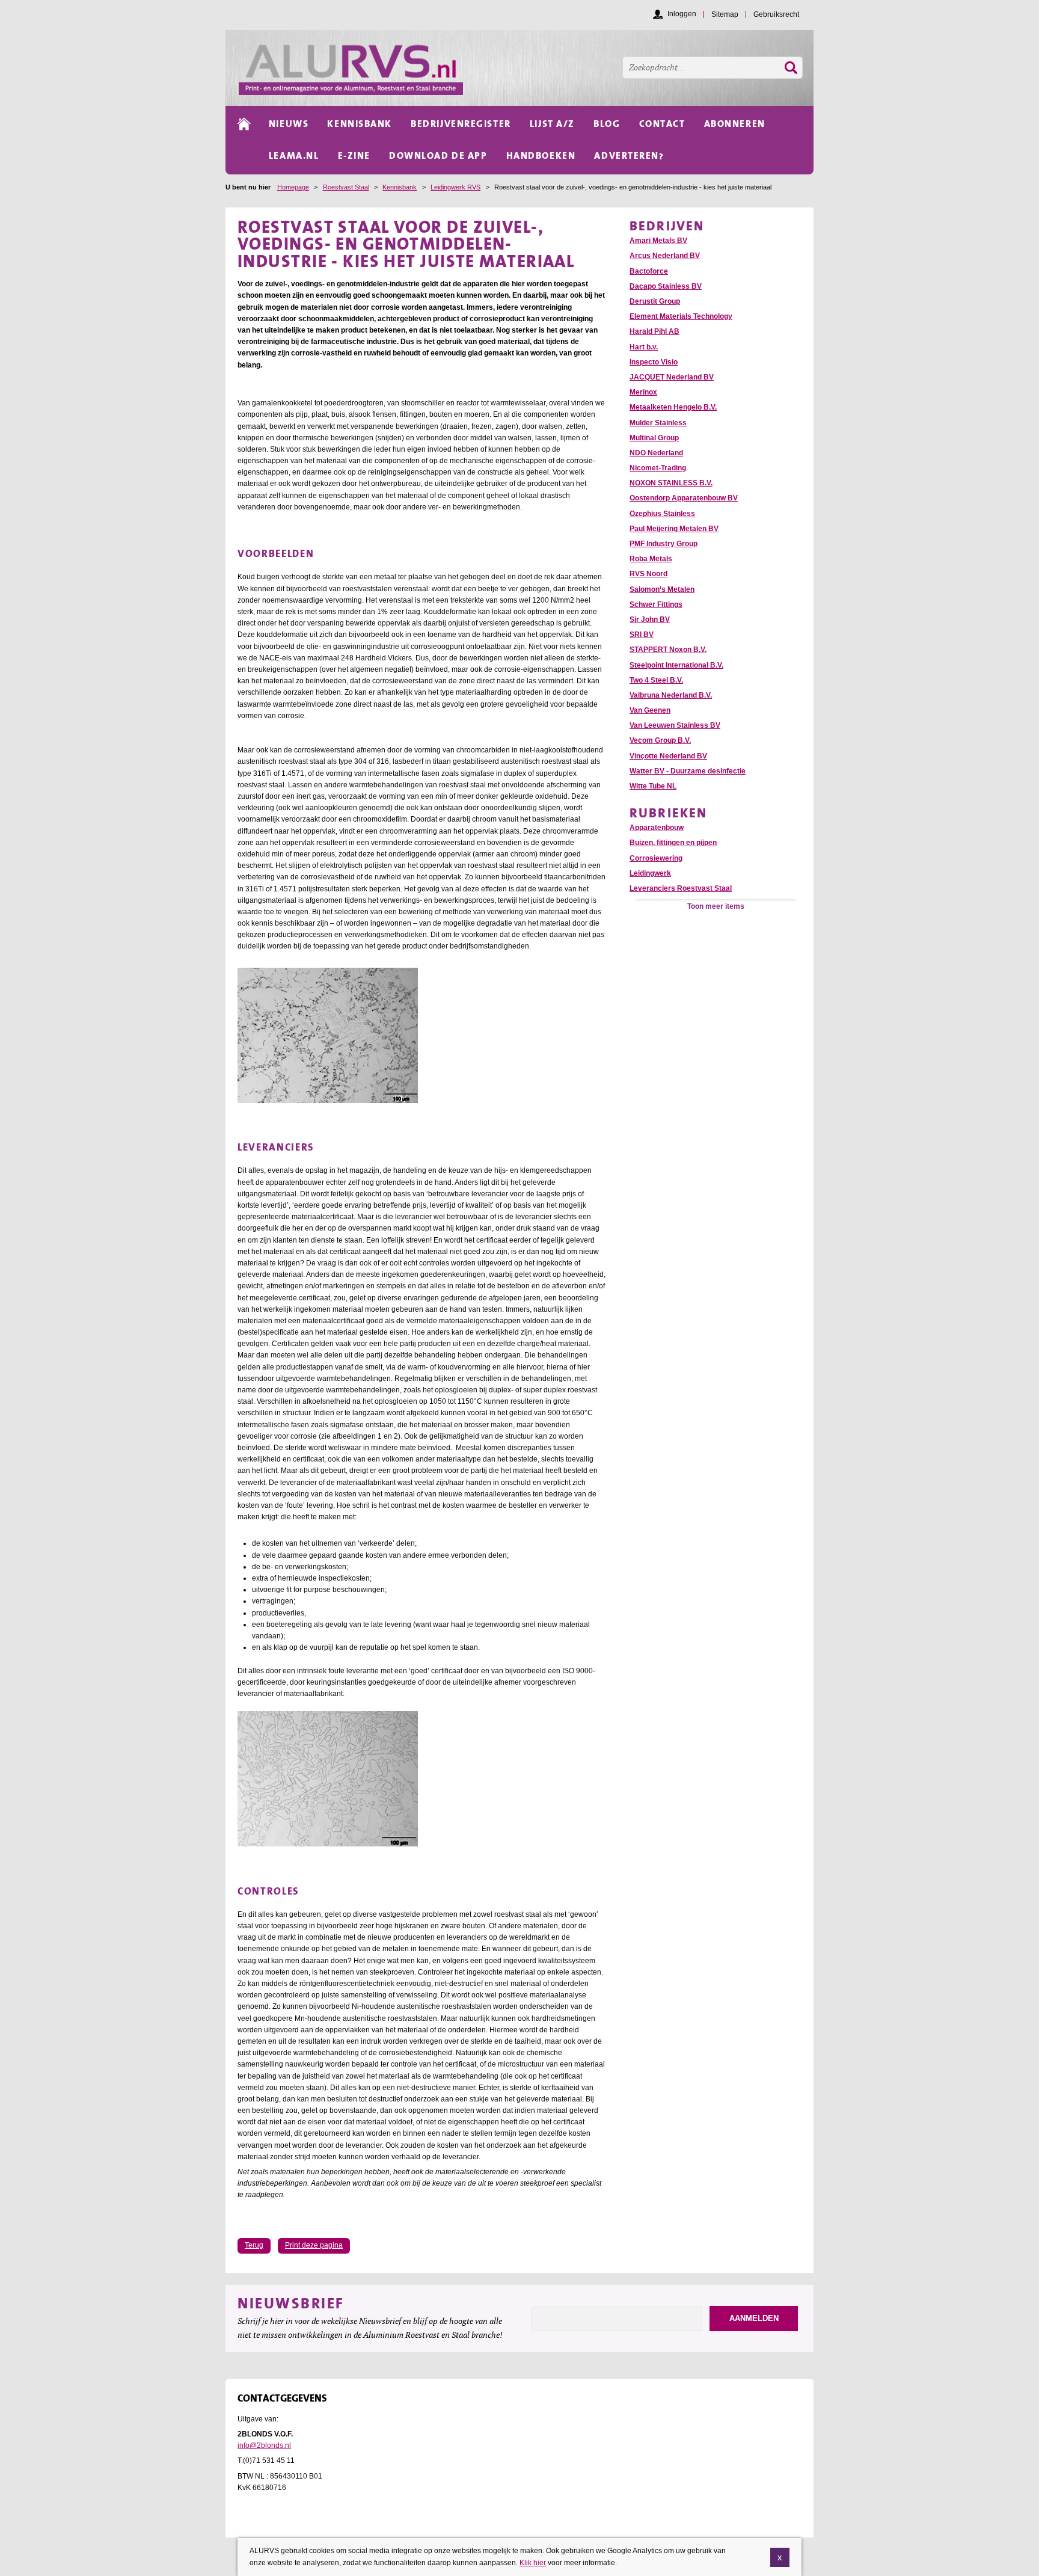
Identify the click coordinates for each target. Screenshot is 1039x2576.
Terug (254, 2245)
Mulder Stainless (658, 423)
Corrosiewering (656, 858)
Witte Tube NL (653, 786)
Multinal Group (654, 438)
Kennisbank (400, 187)
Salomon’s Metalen (662, 589)
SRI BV (642, 635)
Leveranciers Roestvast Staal (681, 888)
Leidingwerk (650, 873)
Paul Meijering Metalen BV (674, 529)
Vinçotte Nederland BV (668, 756)
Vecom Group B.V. (660, 740)
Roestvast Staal (346, 187)
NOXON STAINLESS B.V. (671, 483)
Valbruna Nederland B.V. (671, 695)
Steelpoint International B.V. (676, 665)
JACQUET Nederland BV (672, 377)
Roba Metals (651, 559)
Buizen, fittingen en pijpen (673, 843)
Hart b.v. (644, 347)
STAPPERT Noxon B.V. (668, 650)
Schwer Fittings (656, 604)
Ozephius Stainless (662, 514)
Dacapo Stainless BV (666, 286)
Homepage (293, 187)
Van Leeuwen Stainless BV (675, 725)
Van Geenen (650, 710)
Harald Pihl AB (654, 331)
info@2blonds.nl (264, 2445)
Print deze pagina (314, 2245)
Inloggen (682, 14)
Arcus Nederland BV (665, 256)
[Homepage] (526, 68)
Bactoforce (649, 271)
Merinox (643, 392)
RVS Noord (648, 574)
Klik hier (533, 2562)
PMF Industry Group (664, 544)
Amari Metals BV (658, 241)
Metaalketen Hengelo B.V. (673, 407)
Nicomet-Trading (658, 468)
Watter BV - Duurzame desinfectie (688, 771)
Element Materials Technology (681, 316)
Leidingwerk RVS (455, 187)
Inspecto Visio (654, 362)
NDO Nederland (656, 453)
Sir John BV (650, 619)
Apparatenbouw (657, 828)
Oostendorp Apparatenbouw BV (684, 498)
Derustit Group (655, 301)
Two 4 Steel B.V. (656, 680)
